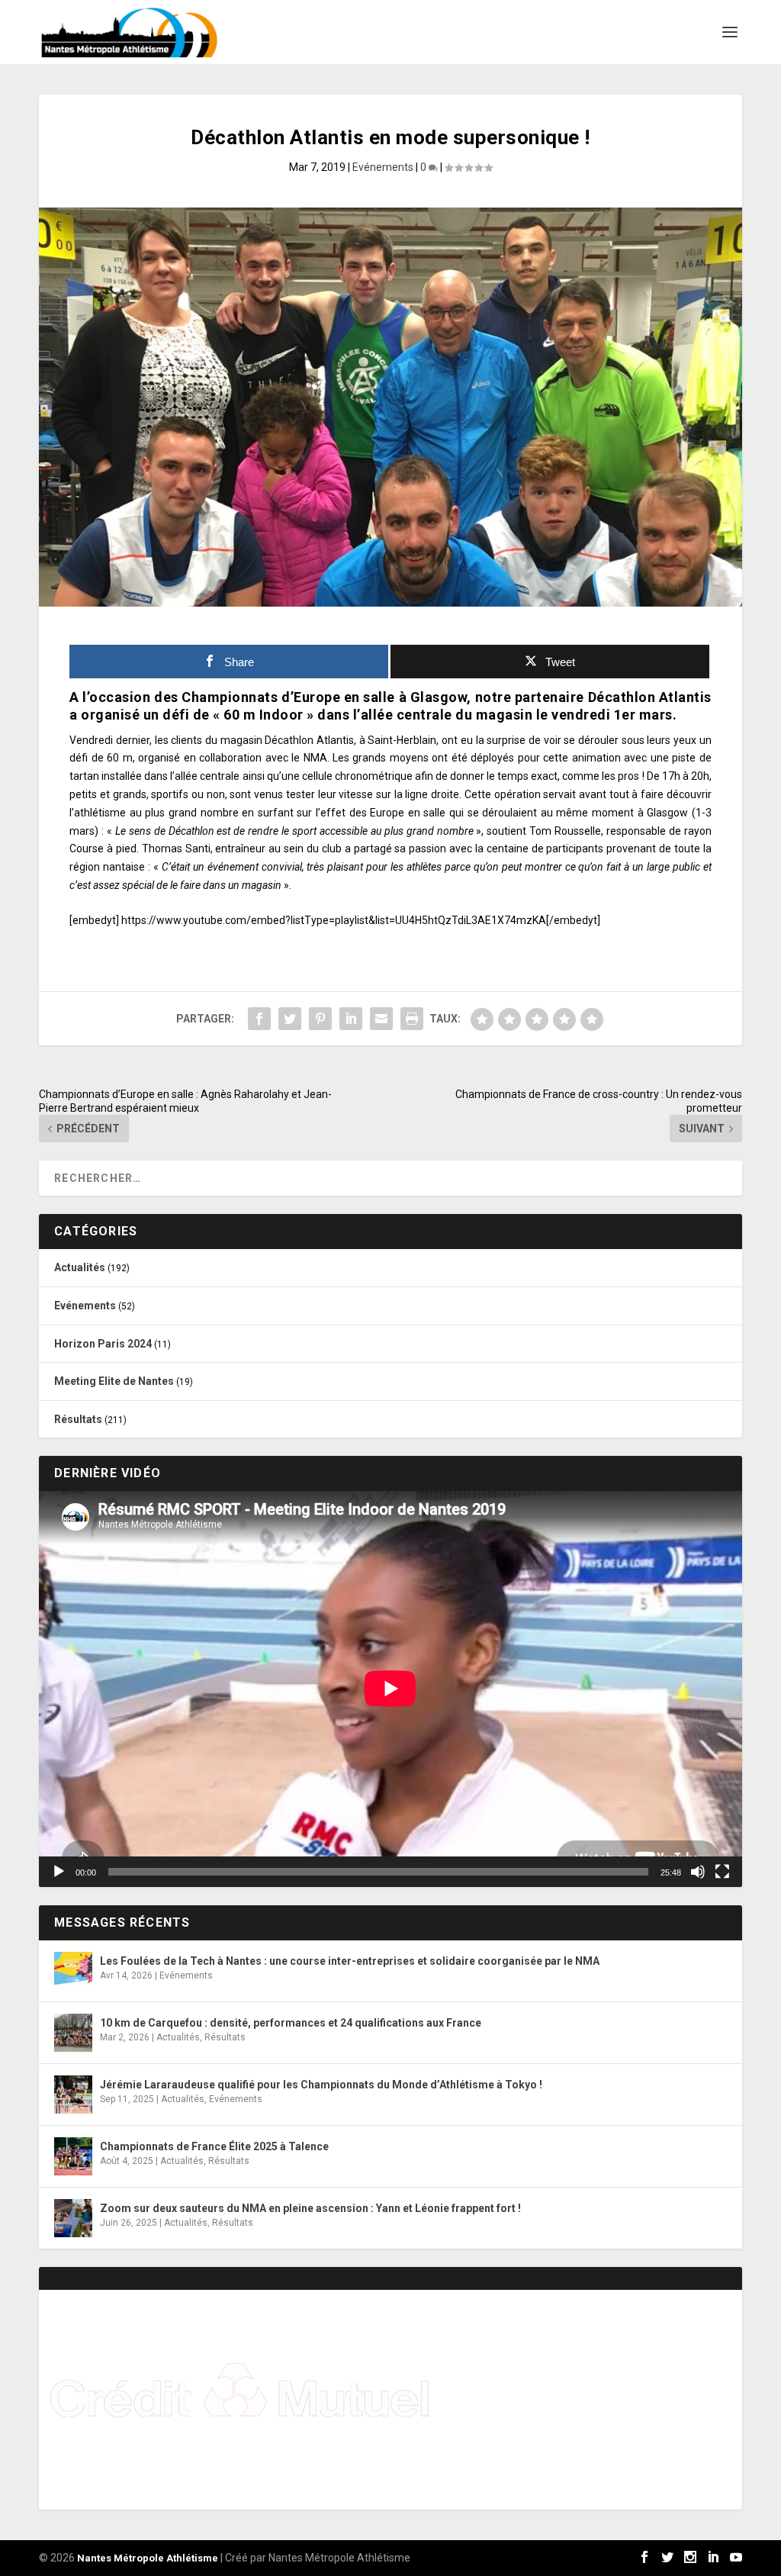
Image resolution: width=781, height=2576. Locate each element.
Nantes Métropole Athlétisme (148, 2558)
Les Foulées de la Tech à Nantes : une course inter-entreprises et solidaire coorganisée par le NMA (350, 1961)
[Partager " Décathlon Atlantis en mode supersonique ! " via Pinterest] (320, 1019)
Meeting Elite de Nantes (114, 1381)
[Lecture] (59, 1872)
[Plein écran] (722, 1872)
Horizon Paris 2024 (103, 1344)
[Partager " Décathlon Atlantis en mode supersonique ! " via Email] (381, 1019)
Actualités (80, 1267)
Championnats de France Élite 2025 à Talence (214, 2146)
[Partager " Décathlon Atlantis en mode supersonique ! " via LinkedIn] (351, 1019)
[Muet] (698, 1872)
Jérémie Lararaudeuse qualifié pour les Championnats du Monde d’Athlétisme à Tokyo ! (321, 2085)
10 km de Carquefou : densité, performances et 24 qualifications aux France (291, 2023)
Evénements (383, 167)
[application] (390, 1689)
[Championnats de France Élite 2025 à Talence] (73, 2156)
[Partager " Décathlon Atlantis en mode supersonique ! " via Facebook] (259, 1019)
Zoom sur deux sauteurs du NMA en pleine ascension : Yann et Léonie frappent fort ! (310, 2208)
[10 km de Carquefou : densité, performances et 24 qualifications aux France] (73, 2033)
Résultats (78, 1419)
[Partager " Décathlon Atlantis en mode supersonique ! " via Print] (412, 1019)
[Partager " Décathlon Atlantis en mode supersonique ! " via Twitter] (290, 1019)
